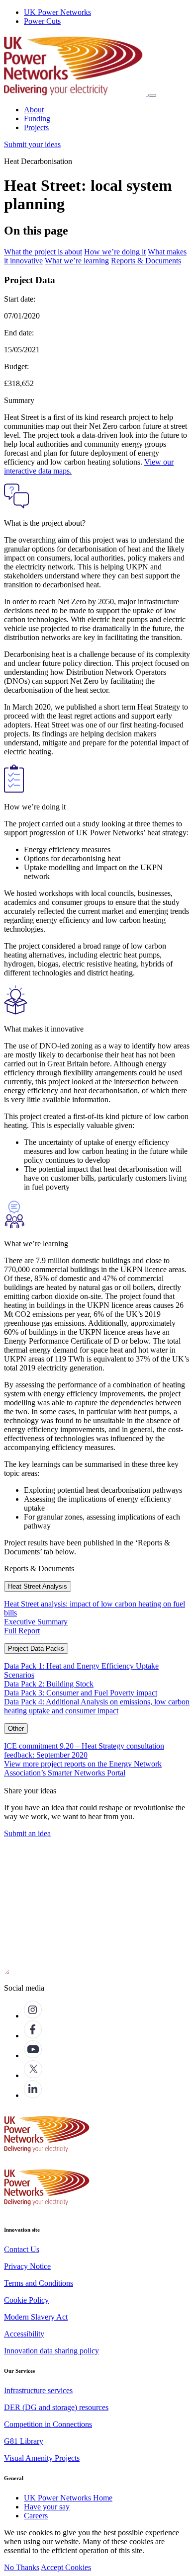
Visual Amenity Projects (42, 2458)
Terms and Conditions (39, 2283)
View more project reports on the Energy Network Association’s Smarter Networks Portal (83, 1768)
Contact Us (22, 2249)
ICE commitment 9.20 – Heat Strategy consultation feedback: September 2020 (84, 1750)
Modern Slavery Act (36, 2317)
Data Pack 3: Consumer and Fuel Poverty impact (81, 1693)
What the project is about (43, 252)
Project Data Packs (36, 1649)
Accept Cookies (66, 2567)
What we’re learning (77, 261)
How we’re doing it (115, 252)
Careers (36, 2516)
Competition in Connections (48, 2424)
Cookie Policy (26, 2300)
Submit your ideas (32, 144)
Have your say (47, 2507)
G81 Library (24, 2441)
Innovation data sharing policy (51, 2351)
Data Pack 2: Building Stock (49, 1684)
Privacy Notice (27, 2266)
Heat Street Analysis (38, 1586)
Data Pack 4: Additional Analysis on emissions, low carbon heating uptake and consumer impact (97, 1706)
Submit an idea (27, 1833)
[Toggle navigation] (152, 95)
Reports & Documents (146, 261)
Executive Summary (36, 1622)
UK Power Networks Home (68, 2498)
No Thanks (22, 2567)
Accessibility (24, 2334)
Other (16, 1729)
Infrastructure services (38, 2390)
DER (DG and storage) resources (56, 2407)
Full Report (22, 1631)
